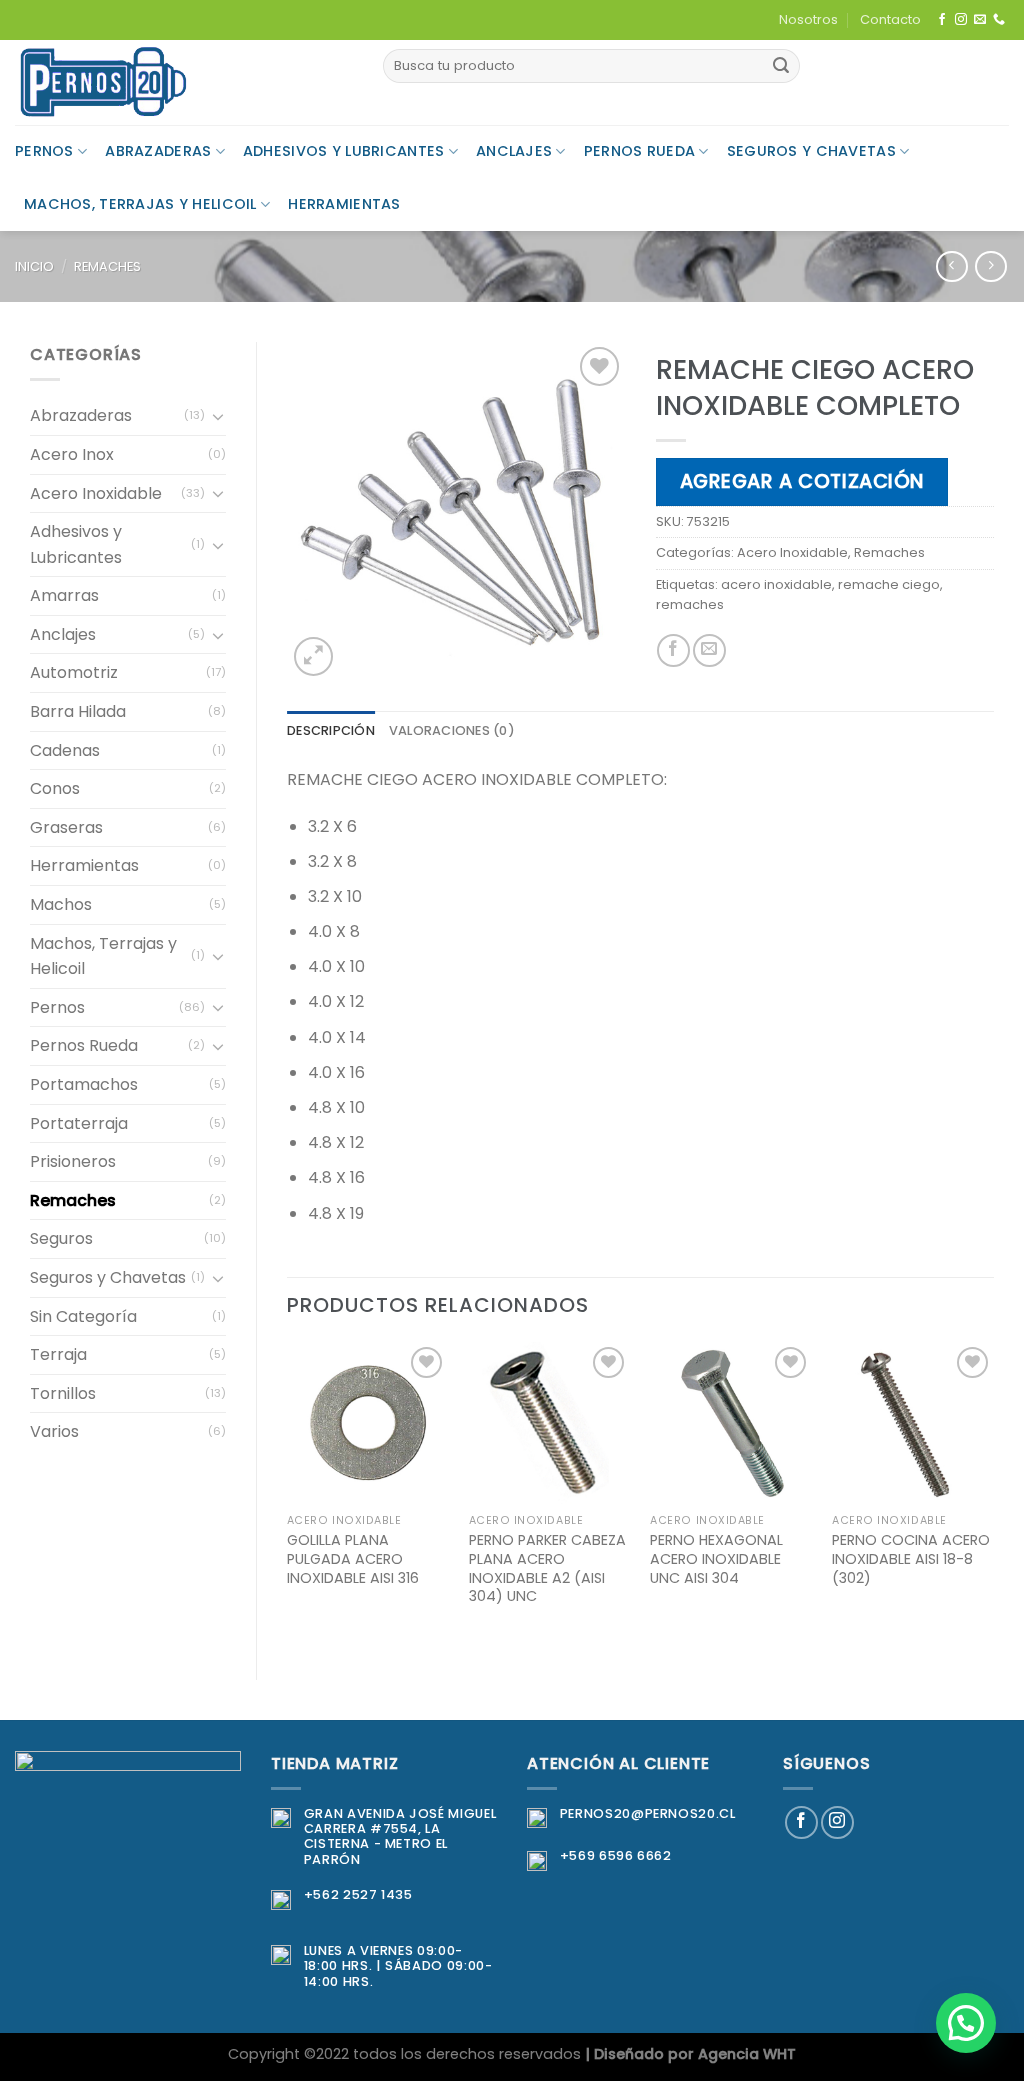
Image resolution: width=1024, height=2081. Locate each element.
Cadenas (65, 750)
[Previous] (288, 1494)
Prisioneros (73, 1161)
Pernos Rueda (639, 151)
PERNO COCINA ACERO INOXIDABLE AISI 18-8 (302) (911, 1559)
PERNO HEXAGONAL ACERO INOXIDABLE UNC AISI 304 (716, 1559)
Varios (54, 1431)
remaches (690, 604)
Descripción (331, 730)
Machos (61, 904)
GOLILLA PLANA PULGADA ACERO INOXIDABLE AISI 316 (353, 1559)
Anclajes (514, 151)
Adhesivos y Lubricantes (344, 151)
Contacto (890, 19)
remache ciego (889, 584)
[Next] (993, 1494)
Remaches (107, 266)
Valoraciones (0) (452, 730)
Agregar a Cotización (802, 481)
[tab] (331, 731)
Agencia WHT (747, 2054)
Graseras (66, 827)
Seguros (61, 1238)
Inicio (34, 266)
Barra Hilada (78, 711)
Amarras (64, 595)
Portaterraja (79, 1123)
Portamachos (84, 1084)
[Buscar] (781, 66)
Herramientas (344, 204)
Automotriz (74, 672)
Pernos (44, 151)
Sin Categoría (83, 1316)
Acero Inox (72, 454)
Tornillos (63, 1393)
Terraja (58, 1354)
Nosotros (808, 19)
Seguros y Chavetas (811, 151)
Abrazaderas (158, 151)
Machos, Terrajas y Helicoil (140, 204)
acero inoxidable (776, 584)
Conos (55, 788)
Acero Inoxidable (96, 493)
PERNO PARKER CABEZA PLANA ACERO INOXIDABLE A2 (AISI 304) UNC (547, 1568)
